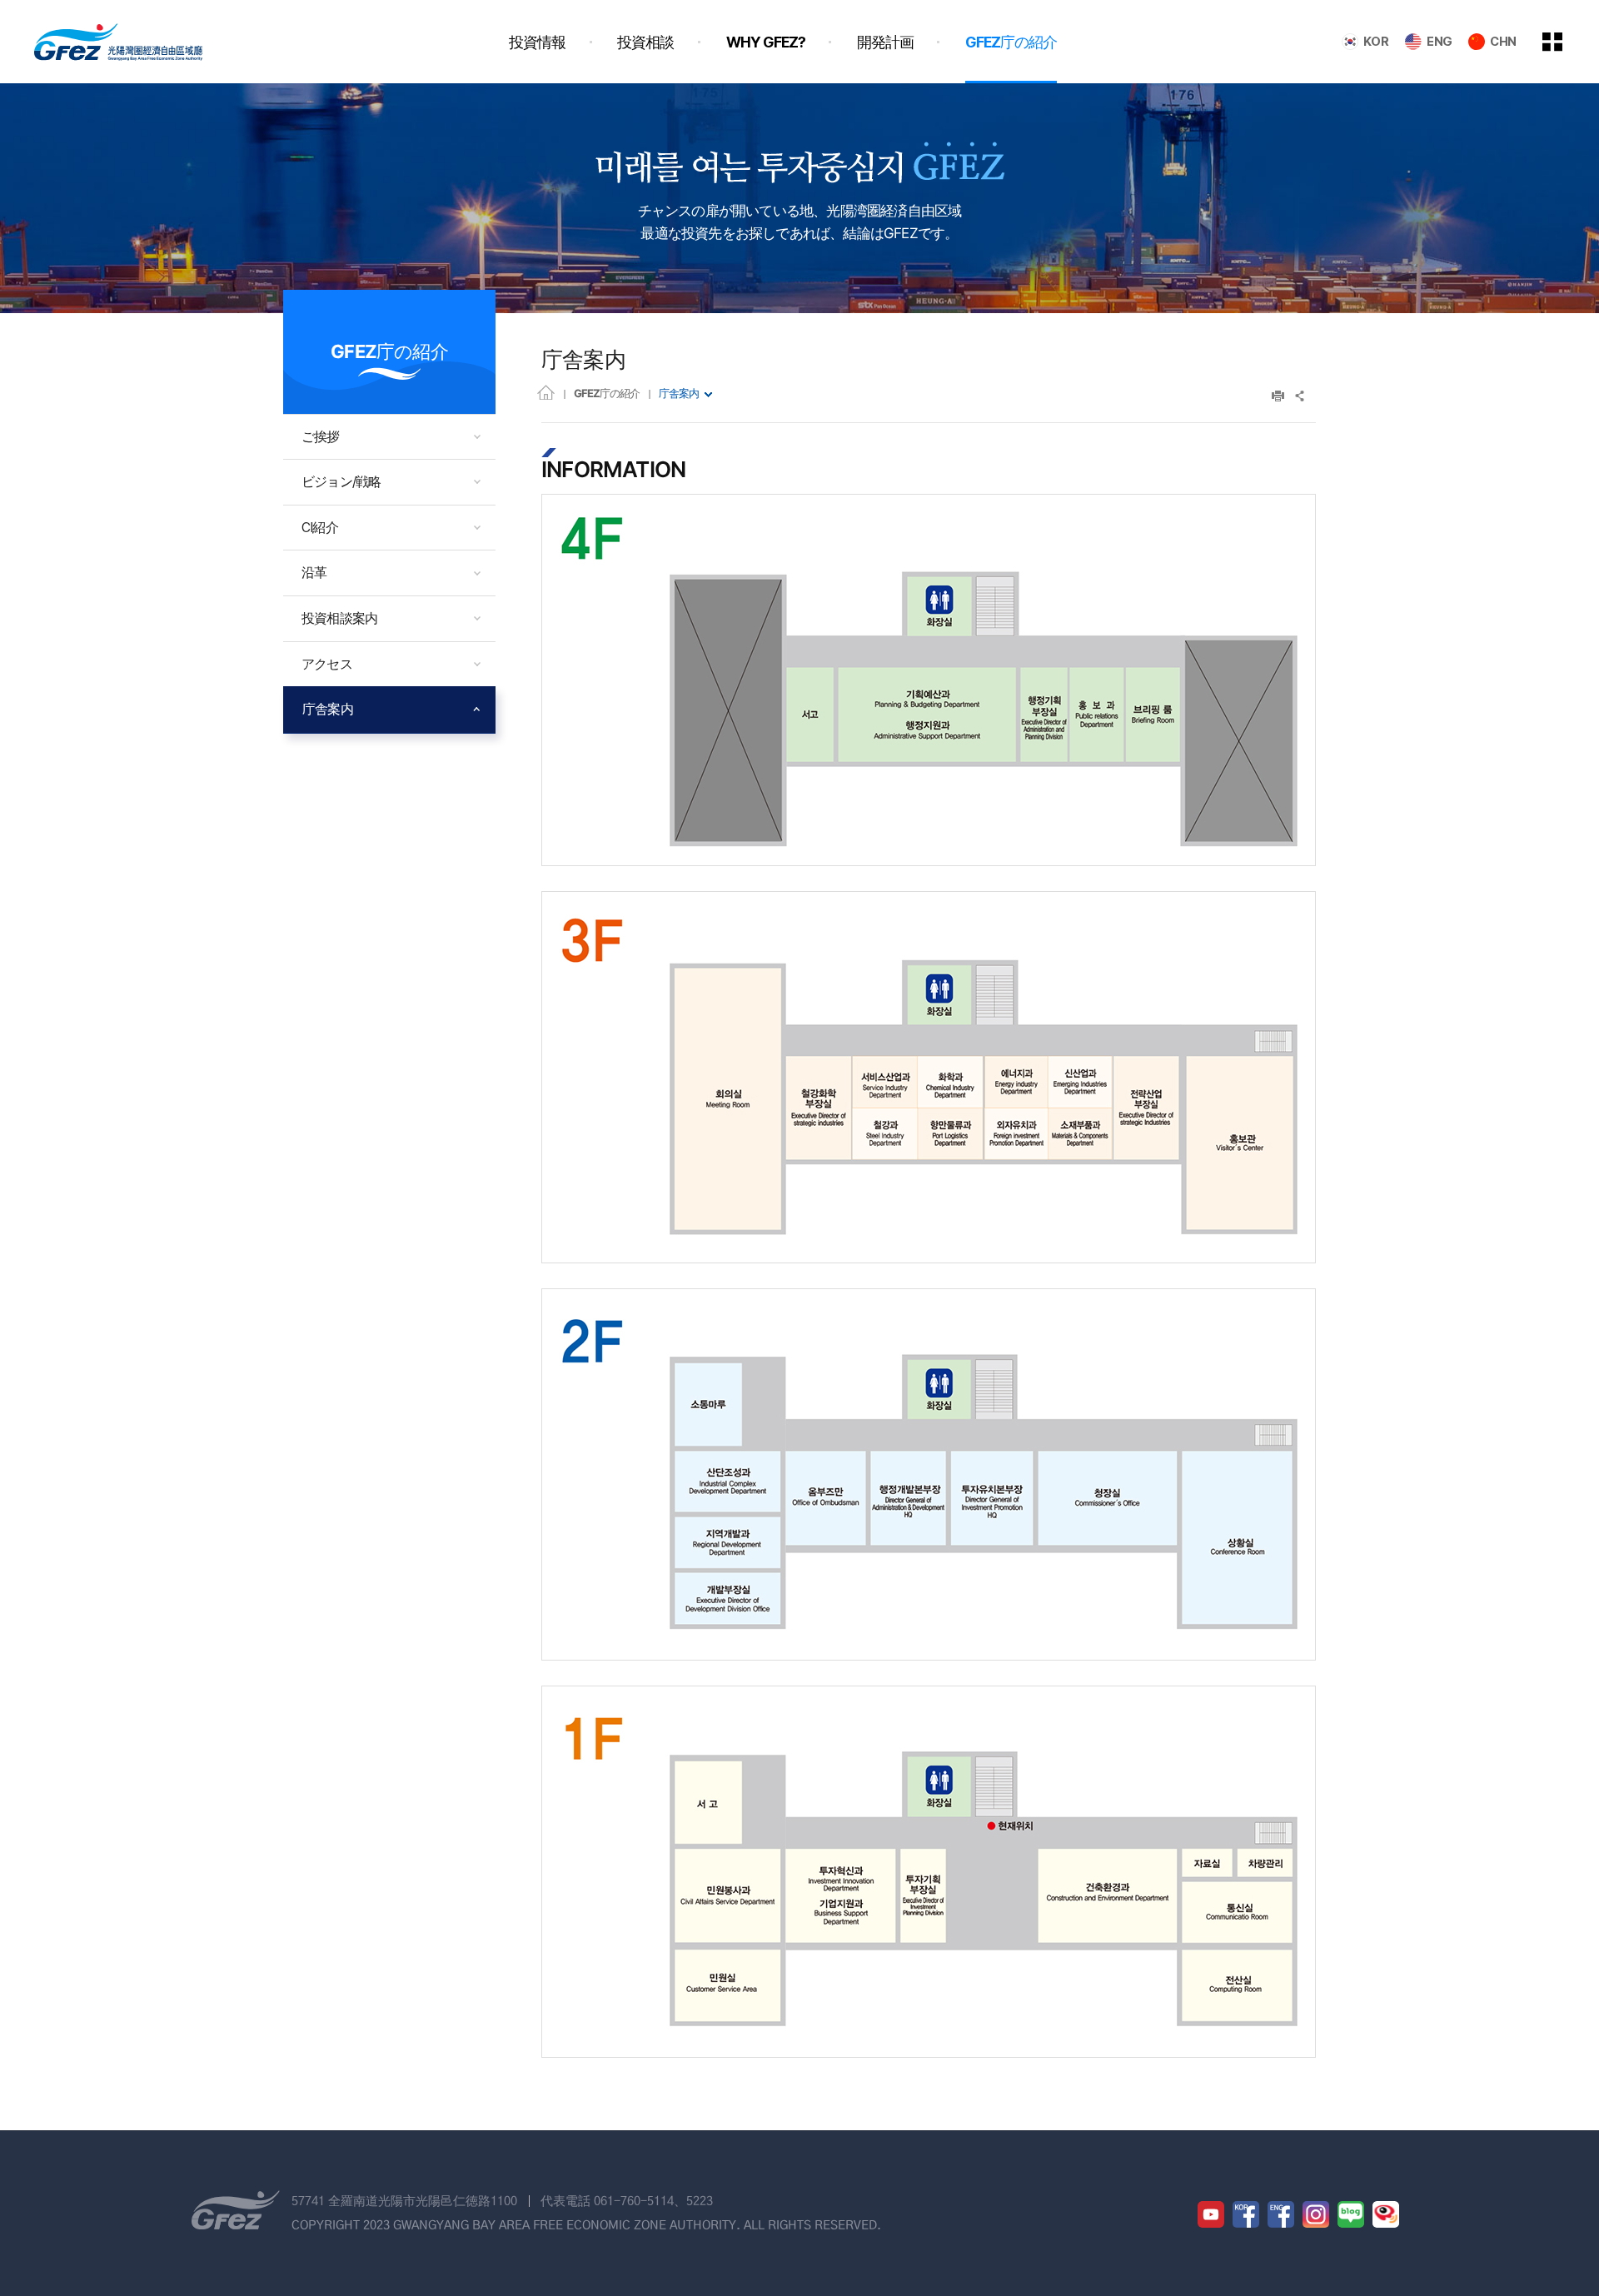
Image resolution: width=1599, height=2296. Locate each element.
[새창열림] (1211, 2214)
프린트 (1278, 396)
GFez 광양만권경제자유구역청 (118, 42)
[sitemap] (1565, 42)
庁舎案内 (679, 393)
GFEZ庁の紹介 (607, 393)
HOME (546, 392)
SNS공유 (1300, 396)
